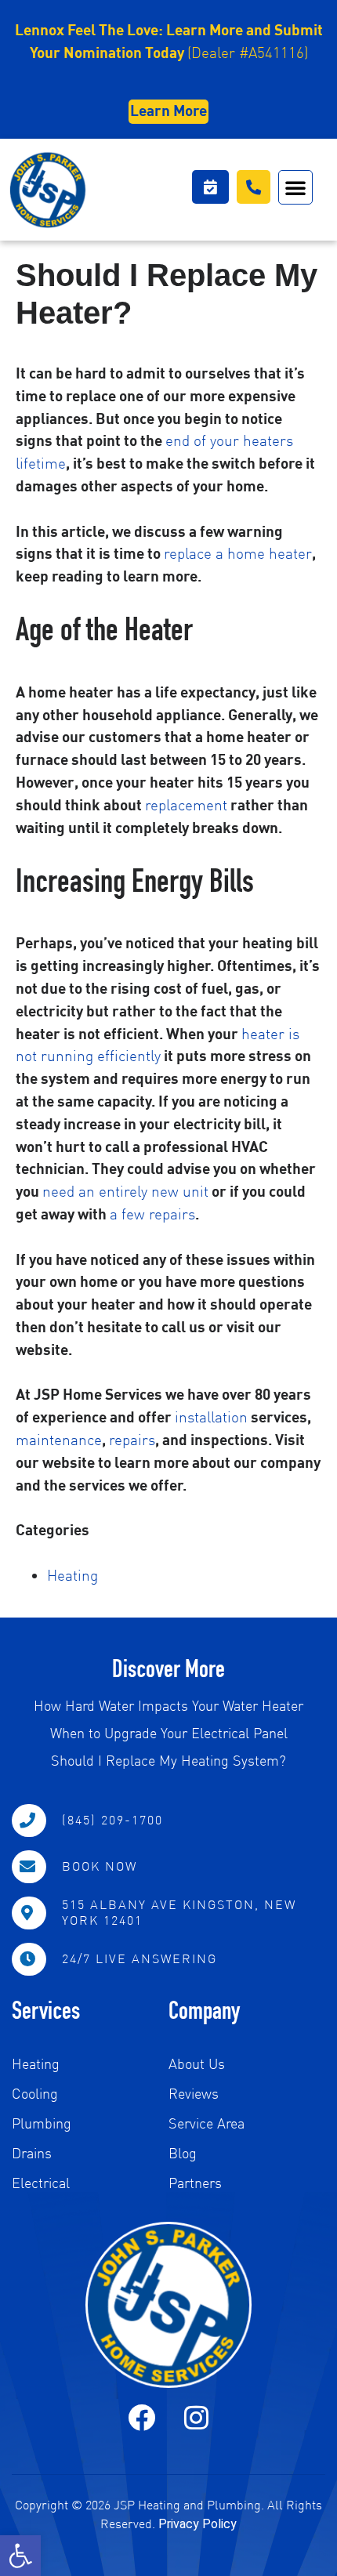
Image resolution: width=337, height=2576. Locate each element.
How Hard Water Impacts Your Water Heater (168, 1705)
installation (211, 1417)
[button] (20, 2556)
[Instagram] (196, 2417)
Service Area (207, 2123)
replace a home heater (238, 553)
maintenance (59, 1439)
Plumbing (42, 2123)
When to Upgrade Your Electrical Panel (169, 1733)
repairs (132, 1439)
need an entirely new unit (125, 1191)
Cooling (35, 2094)
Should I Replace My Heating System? (168, 1760)
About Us (197, 2064)
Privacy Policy (197, 2524)
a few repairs (152, 1214)
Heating (72, 1575)
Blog (183, 2153)
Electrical (41, 2183)
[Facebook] (141, 2417)
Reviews (194, 2094)
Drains (32, 2153)
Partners (195, 2183)
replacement (186, 804)
